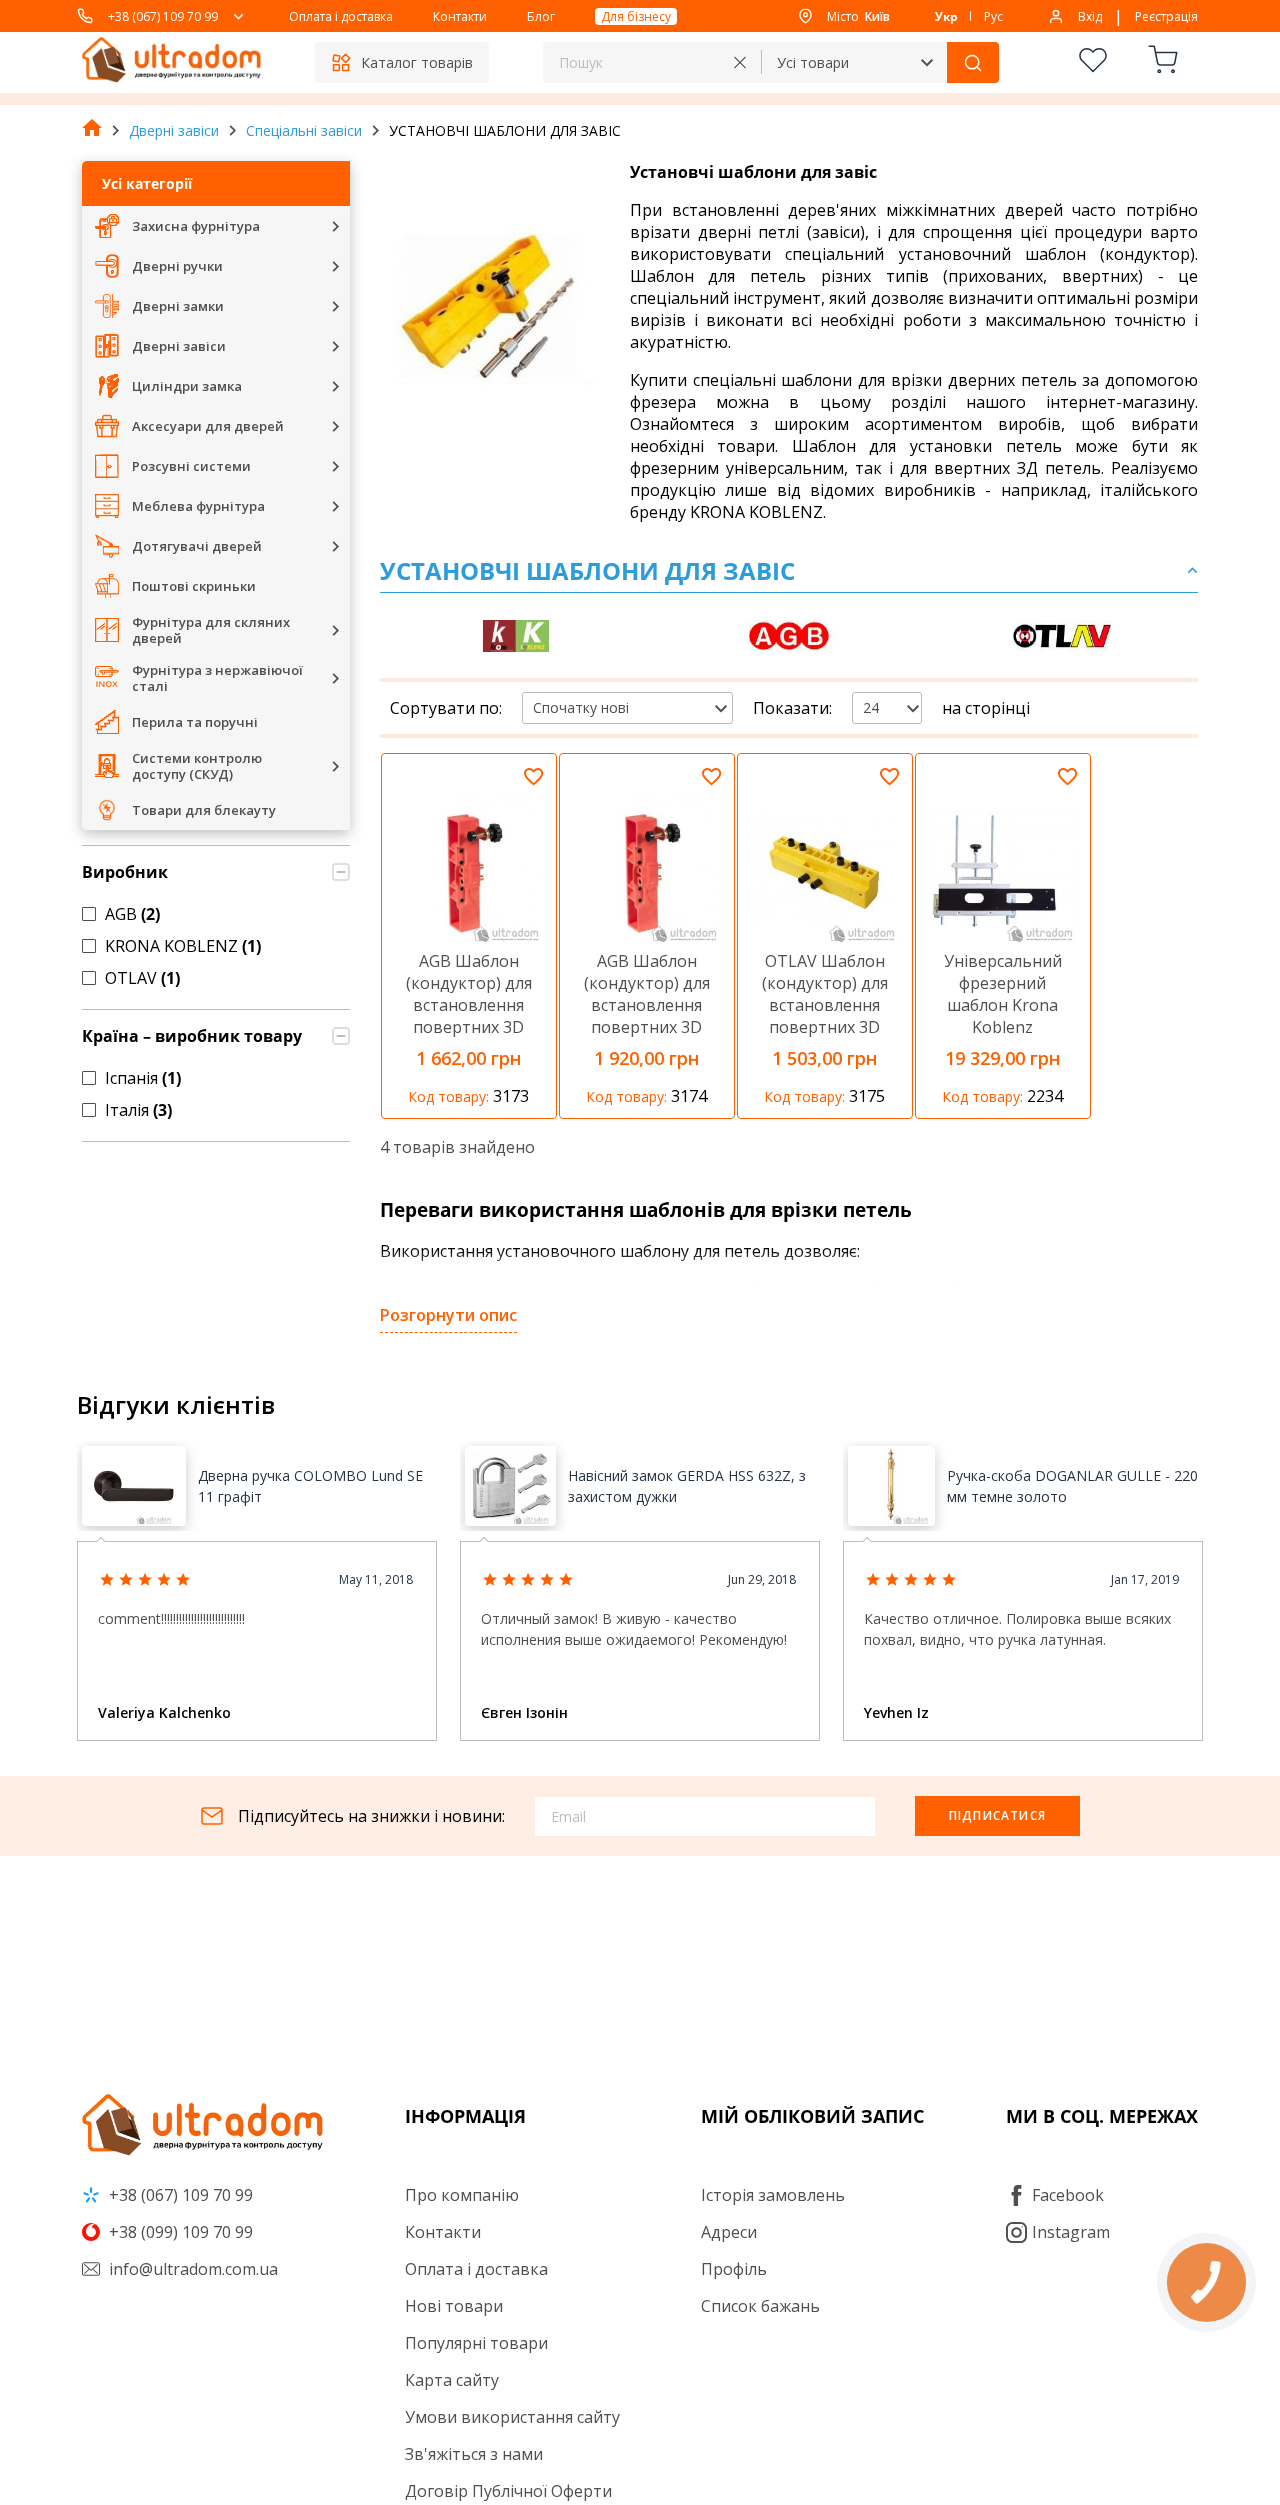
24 (871, 707)
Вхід (1090, 16)
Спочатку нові (581, 707)
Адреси (729, 2232)
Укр (946, 16)
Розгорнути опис (448, 1315)
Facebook (1068, 2195)
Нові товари (454, 2306)
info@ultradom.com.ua (191, 2269)
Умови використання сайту (512, 2417)
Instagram (1071, 2232)
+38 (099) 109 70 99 (179, 2232)
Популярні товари (476, 2343)
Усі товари (813, 62)
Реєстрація (1166, 16)
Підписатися (997, 1815)
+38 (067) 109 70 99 (163, 16)
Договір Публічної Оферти (508, 2491)
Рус (993, 16)
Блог (541, 16)
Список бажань (760, 2306)
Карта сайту (452, 2380)
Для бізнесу (636, 16)
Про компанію (462, 2195)
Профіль (734, 2269)
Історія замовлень (773, 2195)
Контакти (460, 16)
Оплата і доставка (341, 16)
